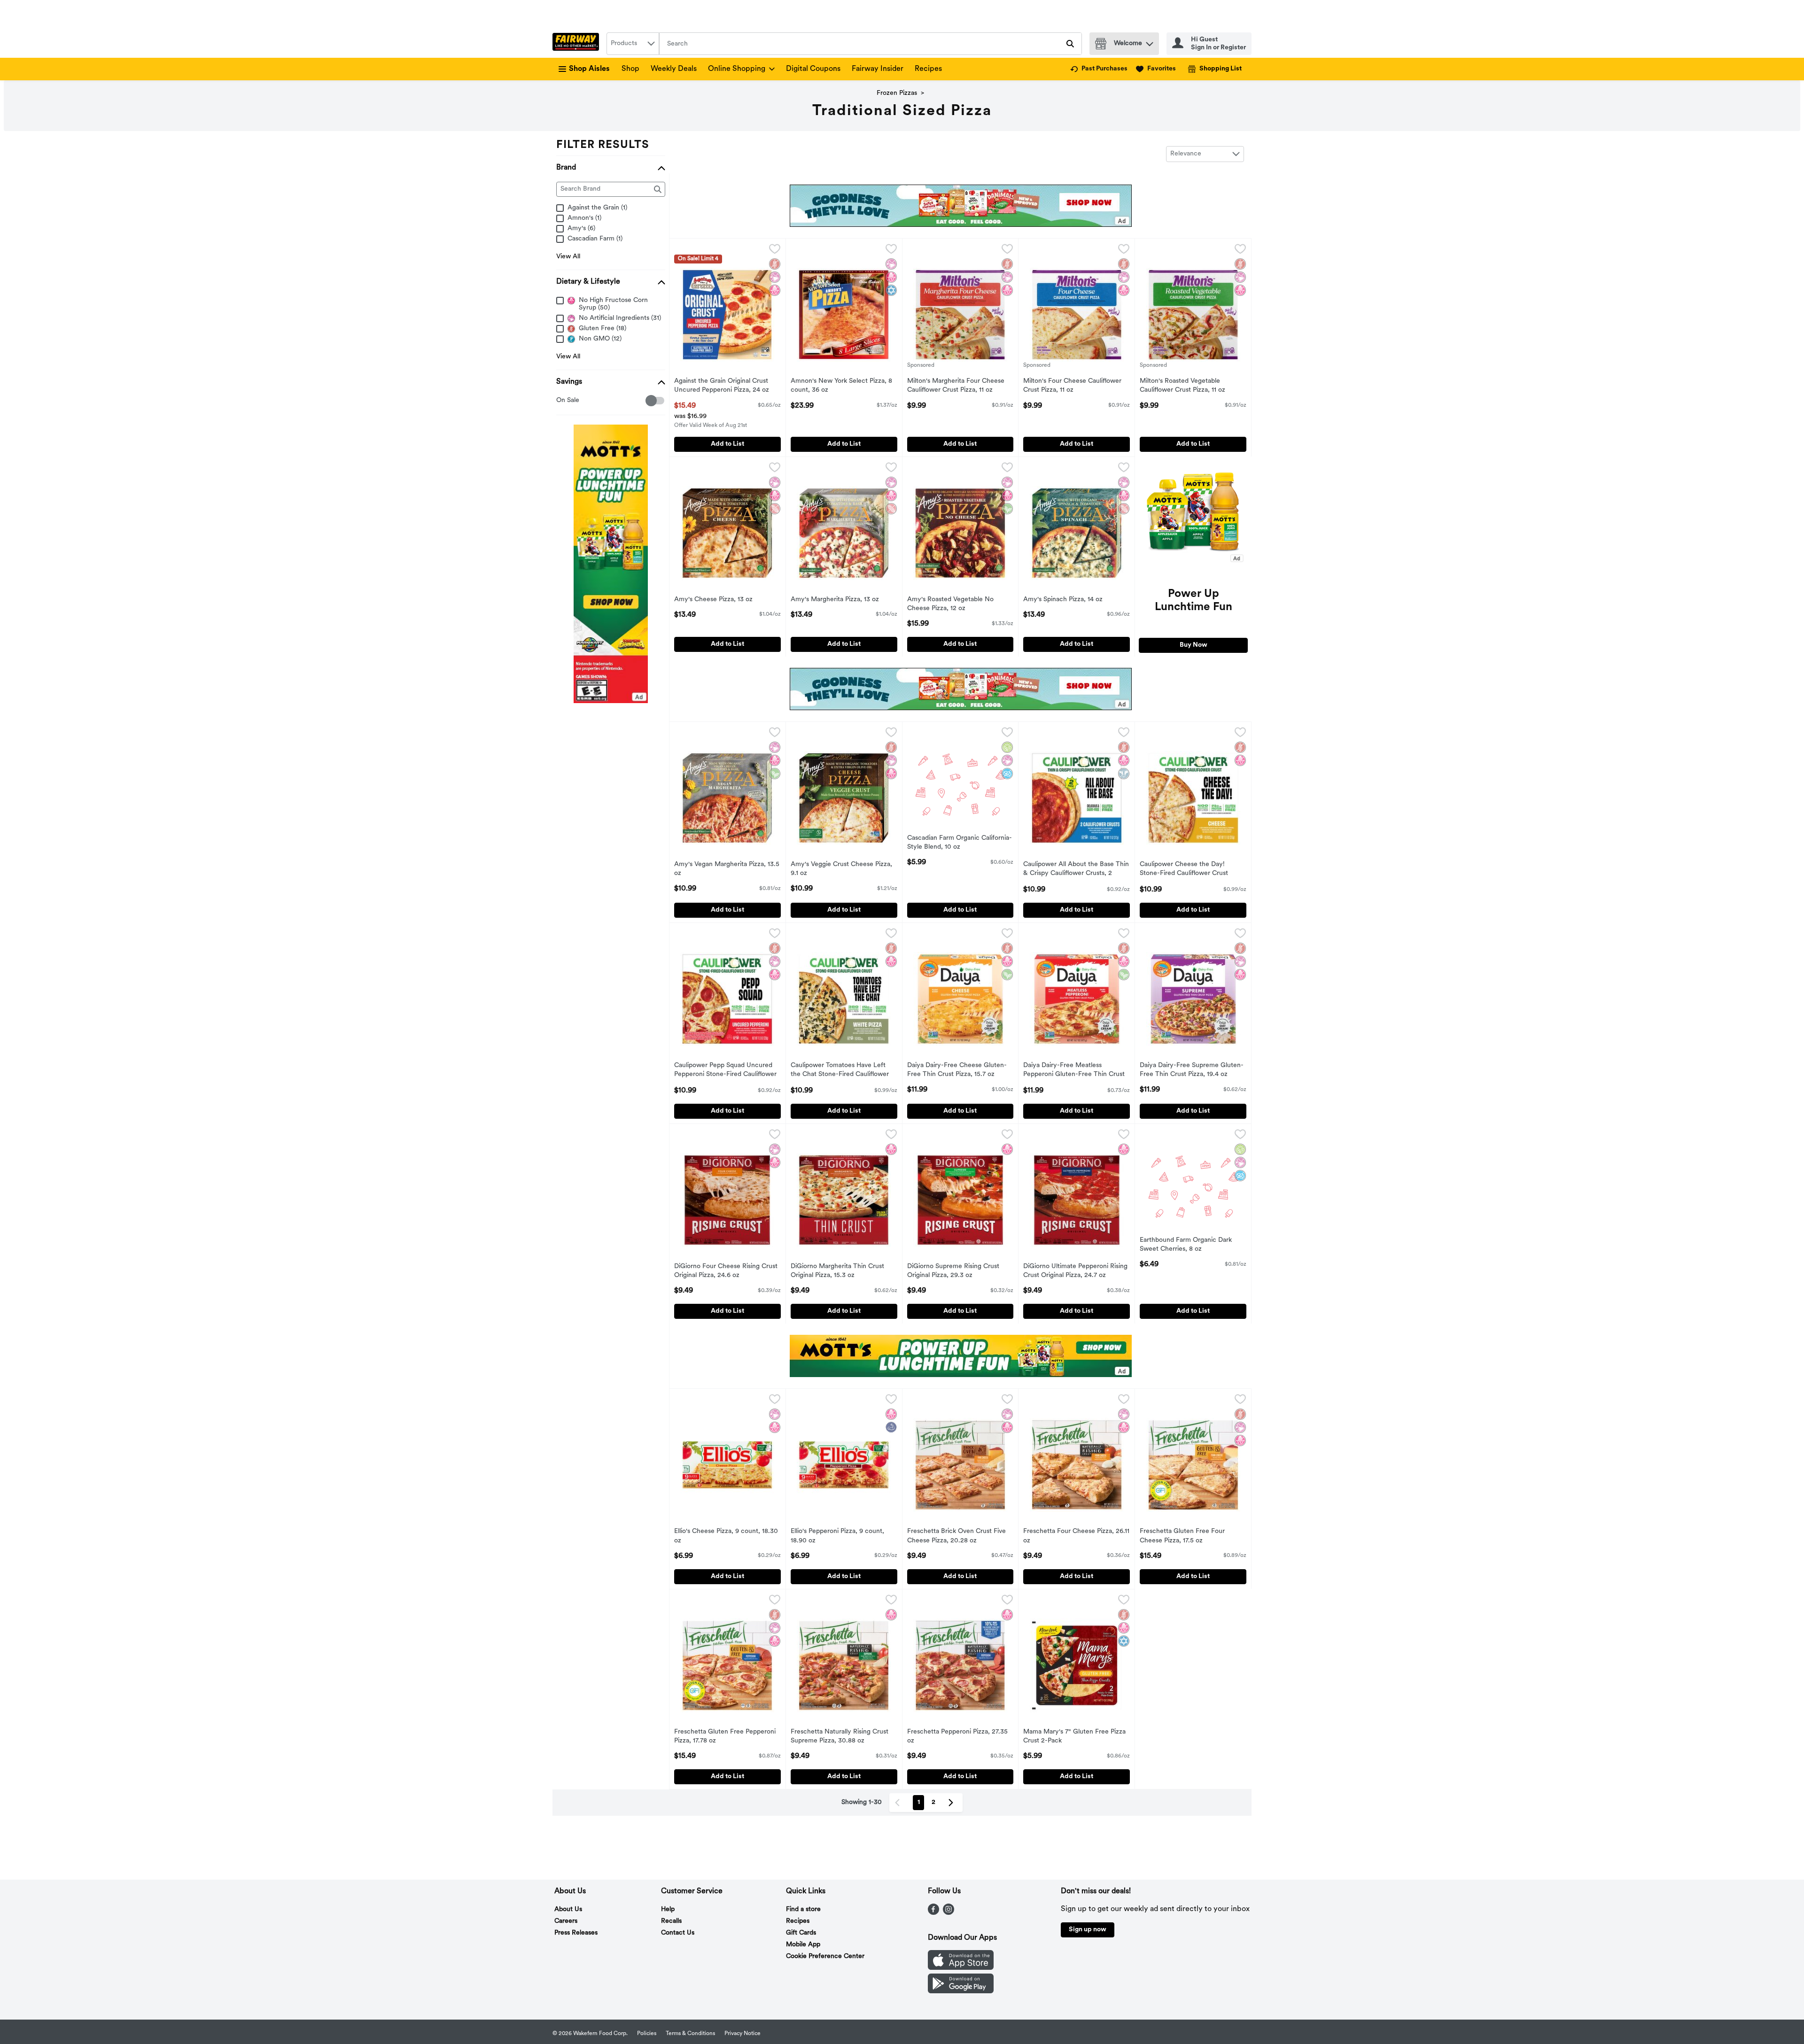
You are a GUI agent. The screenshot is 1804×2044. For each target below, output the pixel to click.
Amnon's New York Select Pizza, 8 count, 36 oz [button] (841, 386)
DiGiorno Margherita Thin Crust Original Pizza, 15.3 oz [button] (837, 1271)
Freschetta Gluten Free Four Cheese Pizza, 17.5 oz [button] (1182, 1536)
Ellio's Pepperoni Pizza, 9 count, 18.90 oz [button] (837, 1536)
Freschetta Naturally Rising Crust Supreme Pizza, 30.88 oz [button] (840, 1737)
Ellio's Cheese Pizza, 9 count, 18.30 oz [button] (726, 1536)
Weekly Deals (674, 69)
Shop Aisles (589, 69)
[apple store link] (961, 1968)
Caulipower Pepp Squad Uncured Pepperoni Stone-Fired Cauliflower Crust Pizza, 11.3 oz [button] (725, 1071)
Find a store (803, 1909)
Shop (630, 69)
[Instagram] (949, 1913)
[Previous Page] (899, 1803)
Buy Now (1194, 645)
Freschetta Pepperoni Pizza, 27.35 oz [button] (957, 1737)
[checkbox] (561, 401)
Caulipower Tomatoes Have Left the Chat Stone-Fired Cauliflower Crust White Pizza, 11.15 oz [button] (840, 1071)
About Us (568, 1909)
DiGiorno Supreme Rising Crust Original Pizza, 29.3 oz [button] (953, 1271)
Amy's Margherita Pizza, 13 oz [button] (835, 600)
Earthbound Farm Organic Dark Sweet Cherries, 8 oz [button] (1186, 1245)
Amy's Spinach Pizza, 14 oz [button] (1063, 600)
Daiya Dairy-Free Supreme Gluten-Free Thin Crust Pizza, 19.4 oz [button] (1192, 1070)
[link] (1099, 69)
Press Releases (576, 1933)
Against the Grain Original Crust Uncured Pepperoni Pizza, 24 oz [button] (722, 386)
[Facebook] (933, 1913)
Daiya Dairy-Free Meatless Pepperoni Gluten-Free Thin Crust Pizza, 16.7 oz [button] (1074, 1071)
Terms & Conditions (690, 2034)
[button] (1150, 42)
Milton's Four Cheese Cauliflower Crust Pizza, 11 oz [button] (1072, 386)
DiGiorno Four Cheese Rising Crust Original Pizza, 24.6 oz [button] (726, 1271)
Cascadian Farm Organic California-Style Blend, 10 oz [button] (960, 843)
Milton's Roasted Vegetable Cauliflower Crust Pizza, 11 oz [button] (1182, 386)
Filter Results (603, 145)
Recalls (671, 1921)
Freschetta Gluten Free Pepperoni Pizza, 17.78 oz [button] (725, 1737)
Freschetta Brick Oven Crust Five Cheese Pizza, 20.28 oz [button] (956, 1536)
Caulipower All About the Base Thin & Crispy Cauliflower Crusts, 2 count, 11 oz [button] (1076, 870)
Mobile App (803, 1945)
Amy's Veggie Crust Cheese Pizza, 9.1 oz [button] (841, 869)
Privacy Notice (743, 2034)
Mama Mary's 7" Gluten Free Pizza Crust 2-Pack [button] (1074, 1737)
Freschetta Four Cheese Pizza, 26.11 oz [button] (1076, 1536)
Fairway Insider (878, 69)
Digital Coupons (813, 69)
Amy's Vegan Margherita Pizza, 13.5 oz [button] (727, 869)
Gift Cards (801, 1933)
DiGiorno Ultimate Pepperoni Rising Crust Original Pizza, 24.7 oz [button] (1075, 1271)
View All (568, 257)
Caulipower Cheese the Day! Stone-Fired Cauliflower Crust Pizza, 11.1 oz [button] (1184, 870)
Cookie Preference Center (825, 1956)
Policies (647, 2034)
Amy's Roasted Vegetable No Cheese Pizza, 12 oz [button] (950, 604)
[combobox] (633, 44)
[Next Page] (953, 1803)
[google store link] (961, 1991)
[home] (578, 44)
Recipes (928, 69)
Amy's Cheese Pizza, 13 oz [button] (713, 600)
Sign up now (1088, 1930)
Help (668, 1909)
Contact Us (678, 1933)
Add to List (727, 444)
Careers (566, 1921)
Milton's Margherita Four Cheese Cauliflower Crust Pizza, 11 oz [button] (956, 386)
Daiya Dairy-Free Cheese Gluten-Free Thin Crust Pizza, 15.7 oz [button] (957, 1070)
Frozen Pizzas (897, 93)
